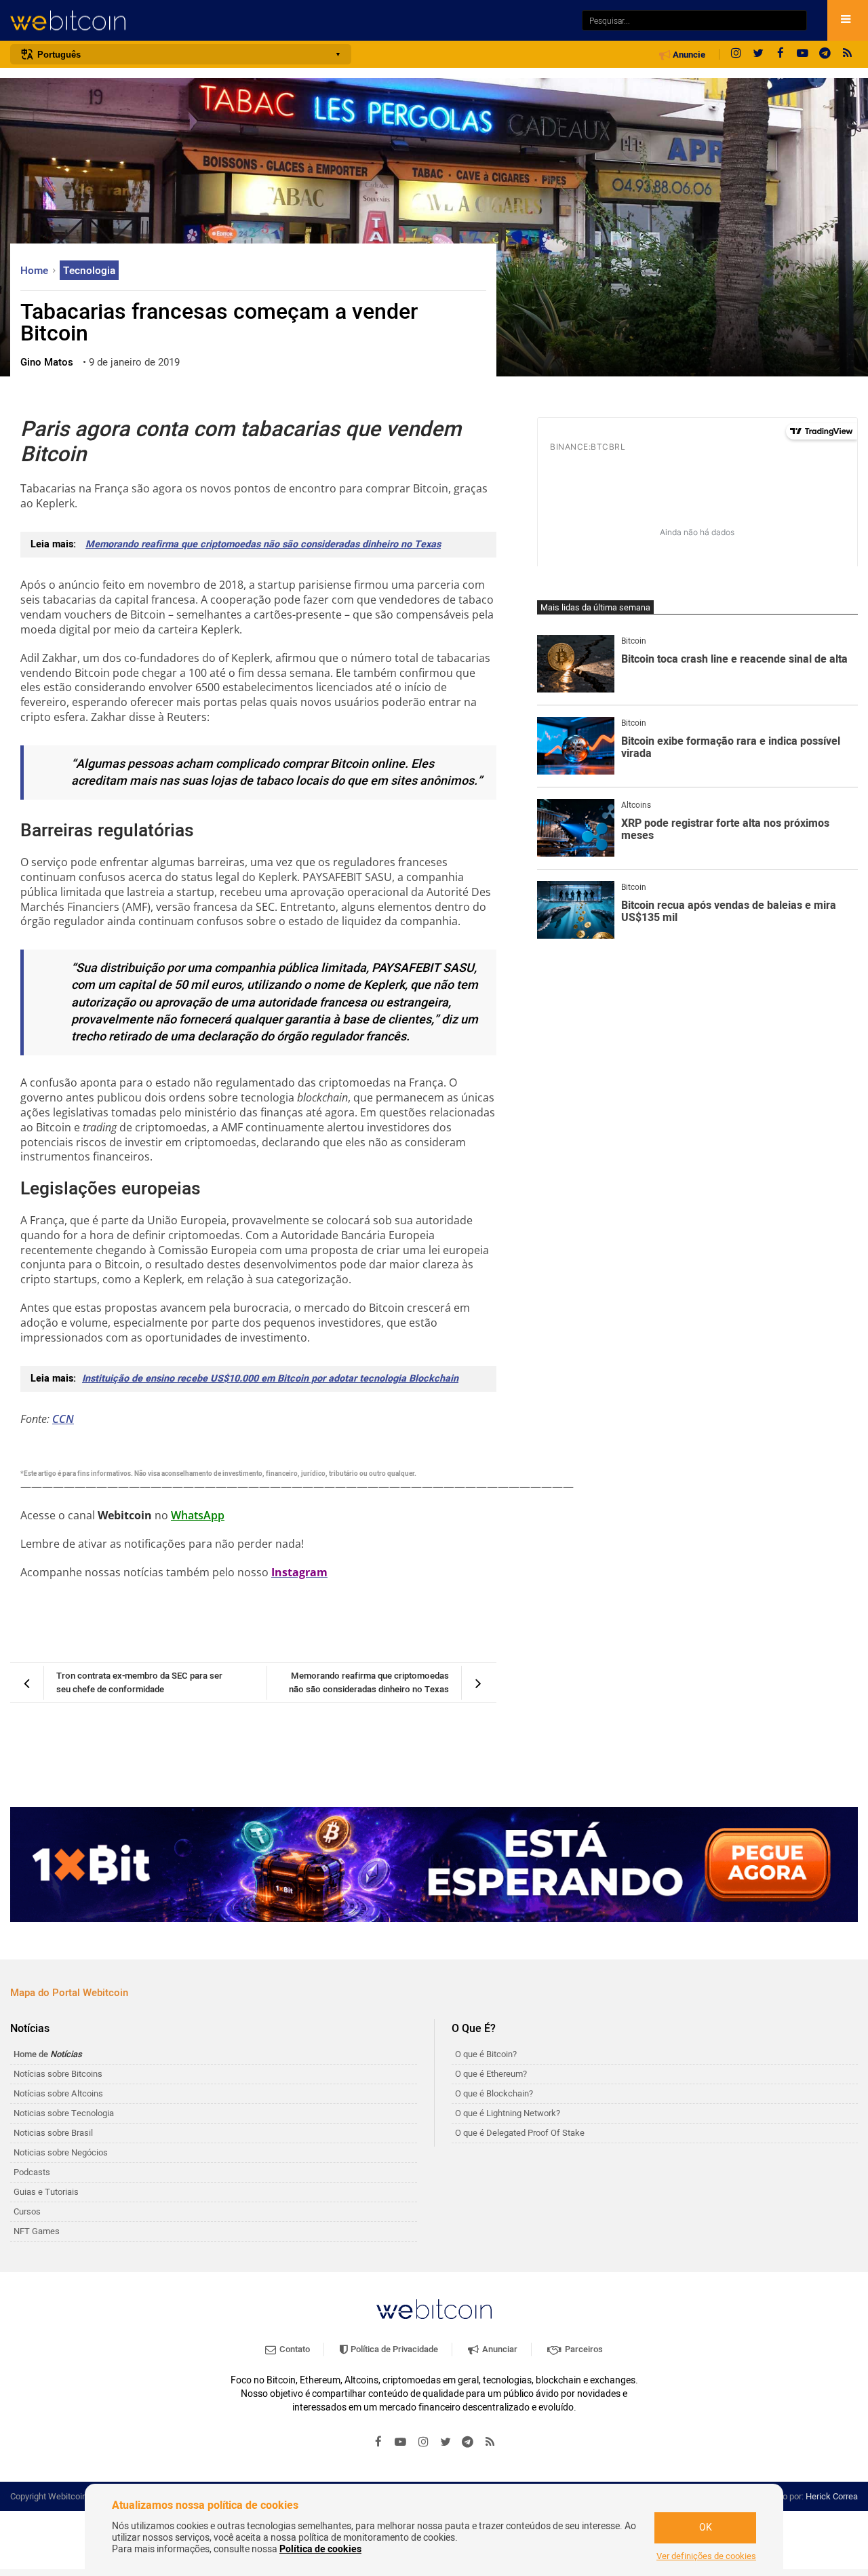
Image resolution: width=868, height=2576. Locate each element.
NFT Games (37, 2231)
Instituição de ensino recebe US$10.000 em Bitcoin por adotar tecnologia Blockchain (270, 1379)
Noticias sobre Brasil (53, 2133)
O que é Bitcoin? (486, 2054)
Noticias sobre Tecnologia (64, 2113)
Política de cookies (320, 2549)
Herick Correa (832, 2496)
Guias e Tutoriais (46, 2192)
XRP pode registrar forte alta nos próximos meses (725, 830)
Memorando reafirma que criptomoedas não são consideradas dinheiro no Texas (263, 544)
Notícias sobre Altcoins (58, 2093)
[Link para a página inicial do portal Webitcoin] (434, 2309)
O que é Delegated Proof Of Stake (520, 2133)
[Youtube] (803, 54)
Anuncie (688, 55)
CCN (63, 1419)
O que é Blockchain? (494, 2093)
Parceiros (583, 2349)
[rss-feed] (848, 54)
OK (706, 2528)
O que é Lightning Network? (508, 2113)
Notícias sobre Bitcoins (58, 2074)
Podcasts (32, 2172)
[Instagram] (736, 54)
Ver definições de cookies (706, 2556)
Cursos (27, 2211)
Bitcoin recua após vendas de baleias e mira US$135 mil (729, 912)
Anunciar (499, 2349)
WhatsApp (198, 1515)
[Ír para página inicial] (289, 21)
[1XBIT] (434, 1865)
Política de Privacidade (393, 2349)
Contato (294, 2349)
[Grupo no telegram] (825, 54)
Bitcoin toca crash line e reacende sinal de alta (734, 660)
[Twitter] (758, 54)
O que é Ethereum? (491, 2074)
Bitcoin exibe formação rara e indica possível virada (731, 748)
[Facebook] (781, 54)
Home (36, 271)
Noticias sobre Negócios (61, 2152)
